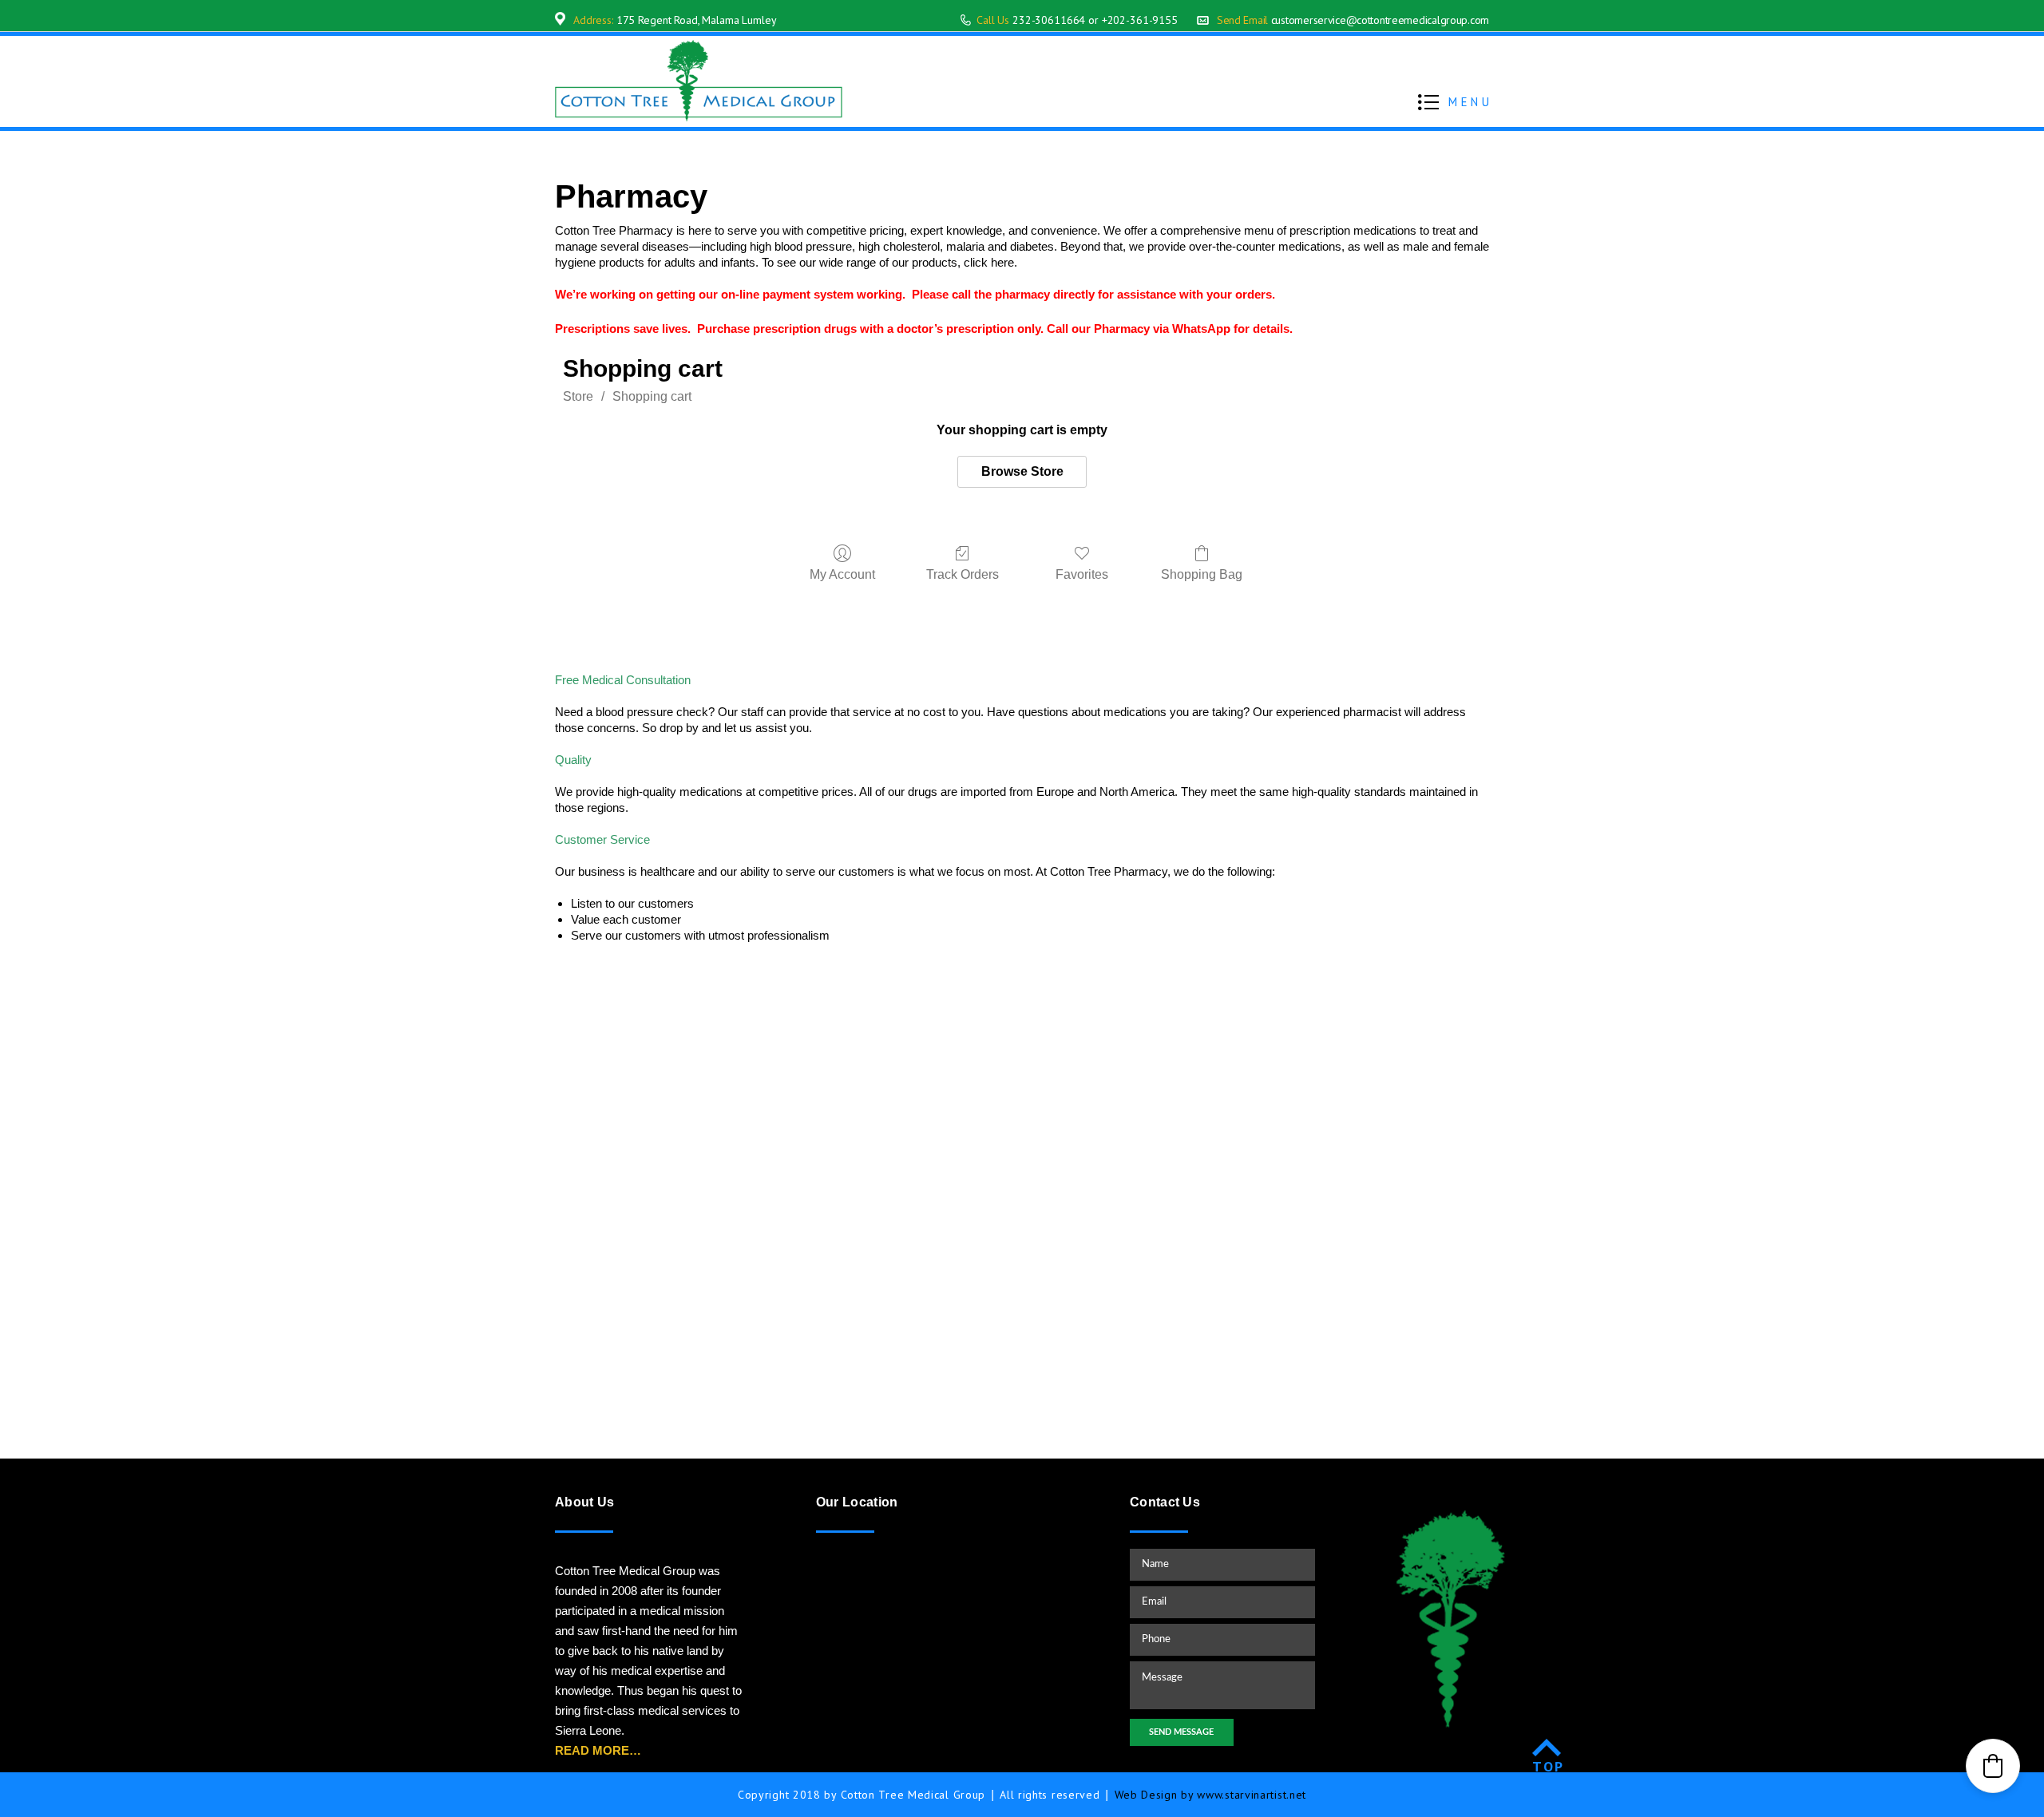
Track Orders (963, 574)
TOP (1549, 1766)
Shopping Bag (1202, 574)
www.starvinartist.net (1252, 1795)
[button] (1993, 1766)
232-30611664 (1049, 20)
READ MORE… (598, 1750)
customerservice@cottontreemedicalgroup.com (1380, 20)
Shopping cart (652, 396)
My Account (842, 574)
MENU (1470, 102)
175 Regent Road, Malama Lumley (697, 20)
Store (578, 396)
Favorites (1082, 574)
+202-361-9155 (1140, 20)
